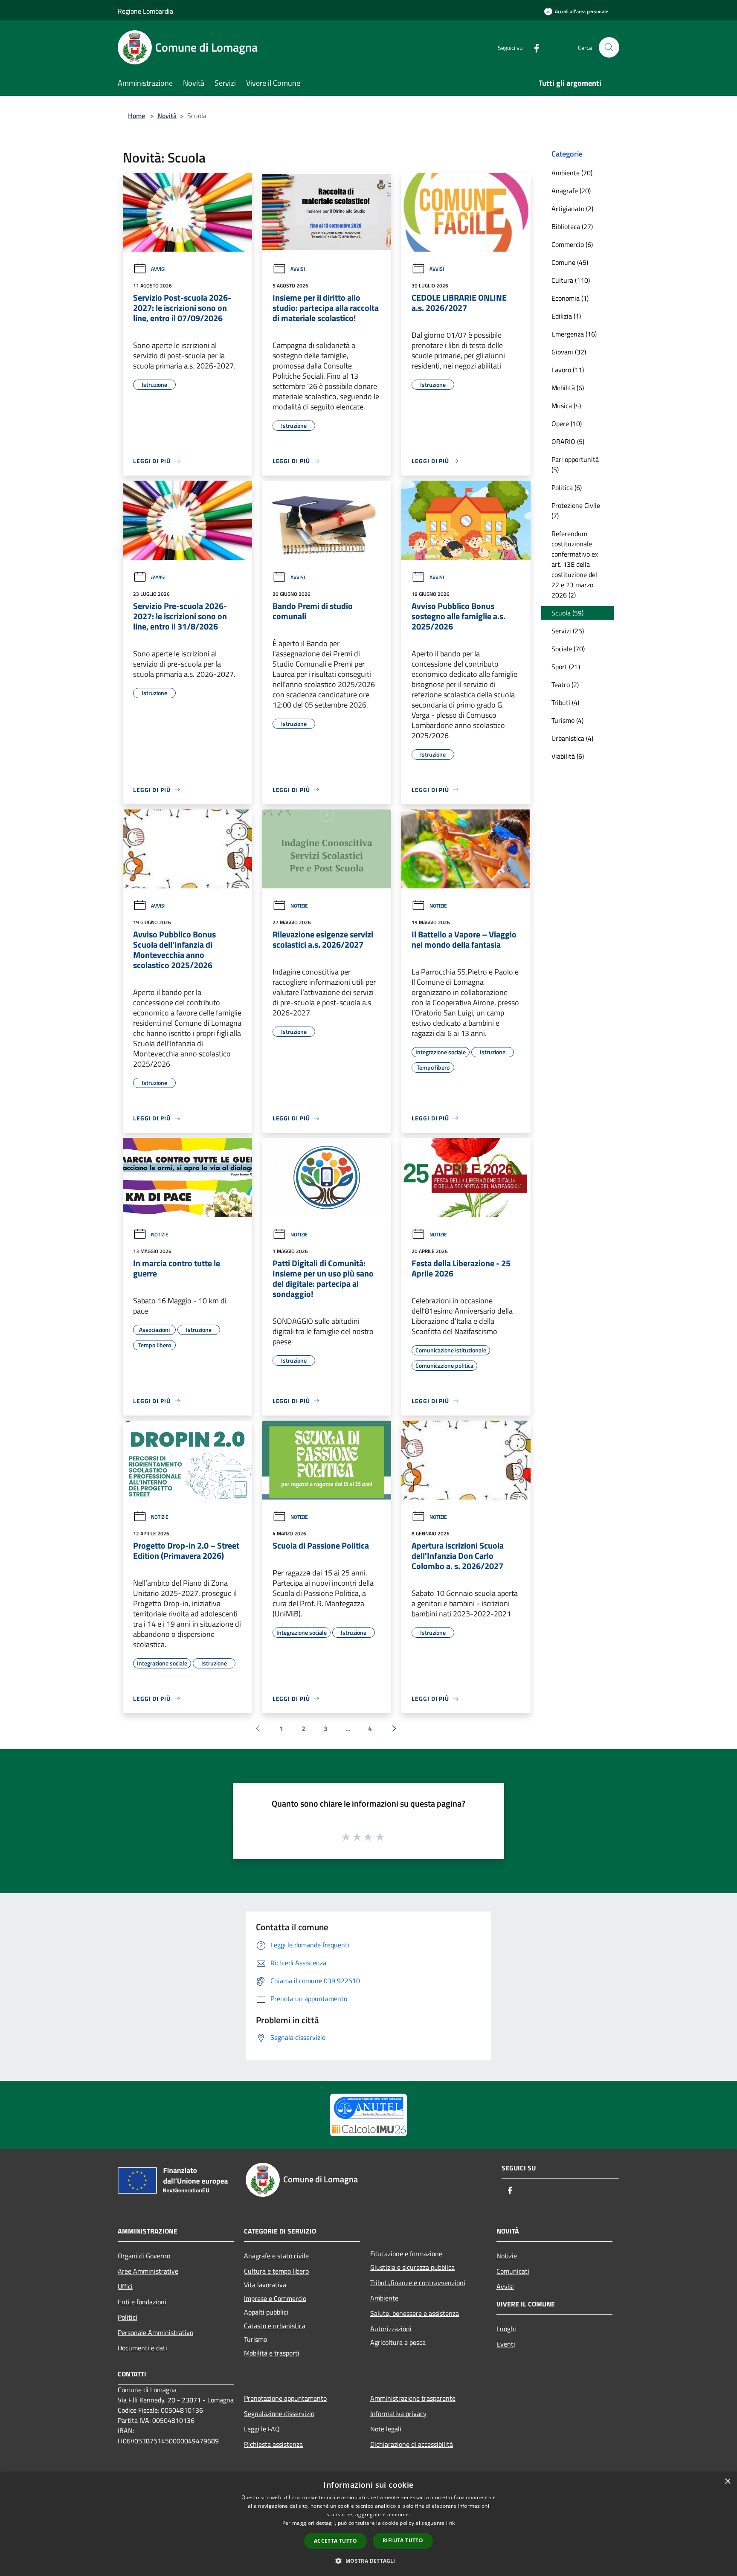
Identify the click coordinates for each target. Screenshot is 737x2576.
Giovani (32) (569, 352)
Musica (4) (566, 406)
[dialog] (368, 2524)
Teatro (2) (565, 685)
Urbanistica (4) (572, 738)
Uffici (125, 2286)
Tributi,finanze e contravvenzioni (418, 2283)
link (450, 2523)
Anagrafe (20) (571, 191)
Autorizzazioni (391, 2329)
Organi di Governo (144, 2256)
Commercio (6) (572, 244)
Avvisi (158, 269)
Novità (167, 116)
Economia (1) (570, 298)
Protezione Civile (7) (576, 511)
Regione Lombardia (145, 11)
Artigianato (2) (572, 209)
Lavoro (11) (568, 370)
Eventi (506, 2344)
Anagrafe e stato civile (276, 2256)
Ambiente (384, 2298)
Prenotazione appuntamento (285, 2398)
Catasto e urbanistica (275, 2326)
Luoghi (506, 2329)
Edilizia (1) (566, 316)
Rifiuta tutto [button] (403, 2540)
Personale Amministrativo (155, 2332)
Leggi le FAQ (262, 2429)
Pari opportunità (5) (575, 464)
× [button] (727, 2482)
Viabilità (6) (568, 756)
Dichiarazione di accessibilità (412, 2444)
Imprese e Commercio (275, 2298)
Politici (128, 2317)
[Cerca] (609, 47)
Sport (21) (566, 667)
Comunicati (513, 2271)
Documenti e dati (142, 2348)
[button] (368, 2561)
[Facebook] (533, 47)
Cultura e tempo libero (276, 2271)
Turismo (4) (567, 720)
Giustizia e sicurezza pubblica (412, 2267)
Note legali (386, 2429)
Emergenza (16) (574, 334)
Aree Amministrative (148, 2271)
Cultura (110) (571, 280)
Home (136, 116)
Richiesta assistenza (273, 2444)
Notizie (299, 906)
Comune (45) (570, 262)
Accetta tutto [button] (335, 2541)
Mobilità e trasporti (272, 2353)
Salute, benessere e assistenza (415, 2313)
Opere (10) (567, 424)
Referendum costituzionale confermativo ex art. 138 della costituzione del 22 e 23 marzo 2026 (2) (575, 564)
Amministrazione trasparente (413, 2398)
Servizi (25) (568, 631)
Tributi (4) (565, 702)
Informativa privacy (398, 2414)
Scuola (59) (567, 613)
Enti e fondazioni (142, 2302)
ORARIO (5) (568, 441)
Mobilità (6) (568, 388)
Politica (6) (567, 487)
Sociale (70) (568, 649)
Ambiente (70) (572, 173)
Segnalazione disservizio (279, 2414)
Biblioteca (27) (572, 226)
